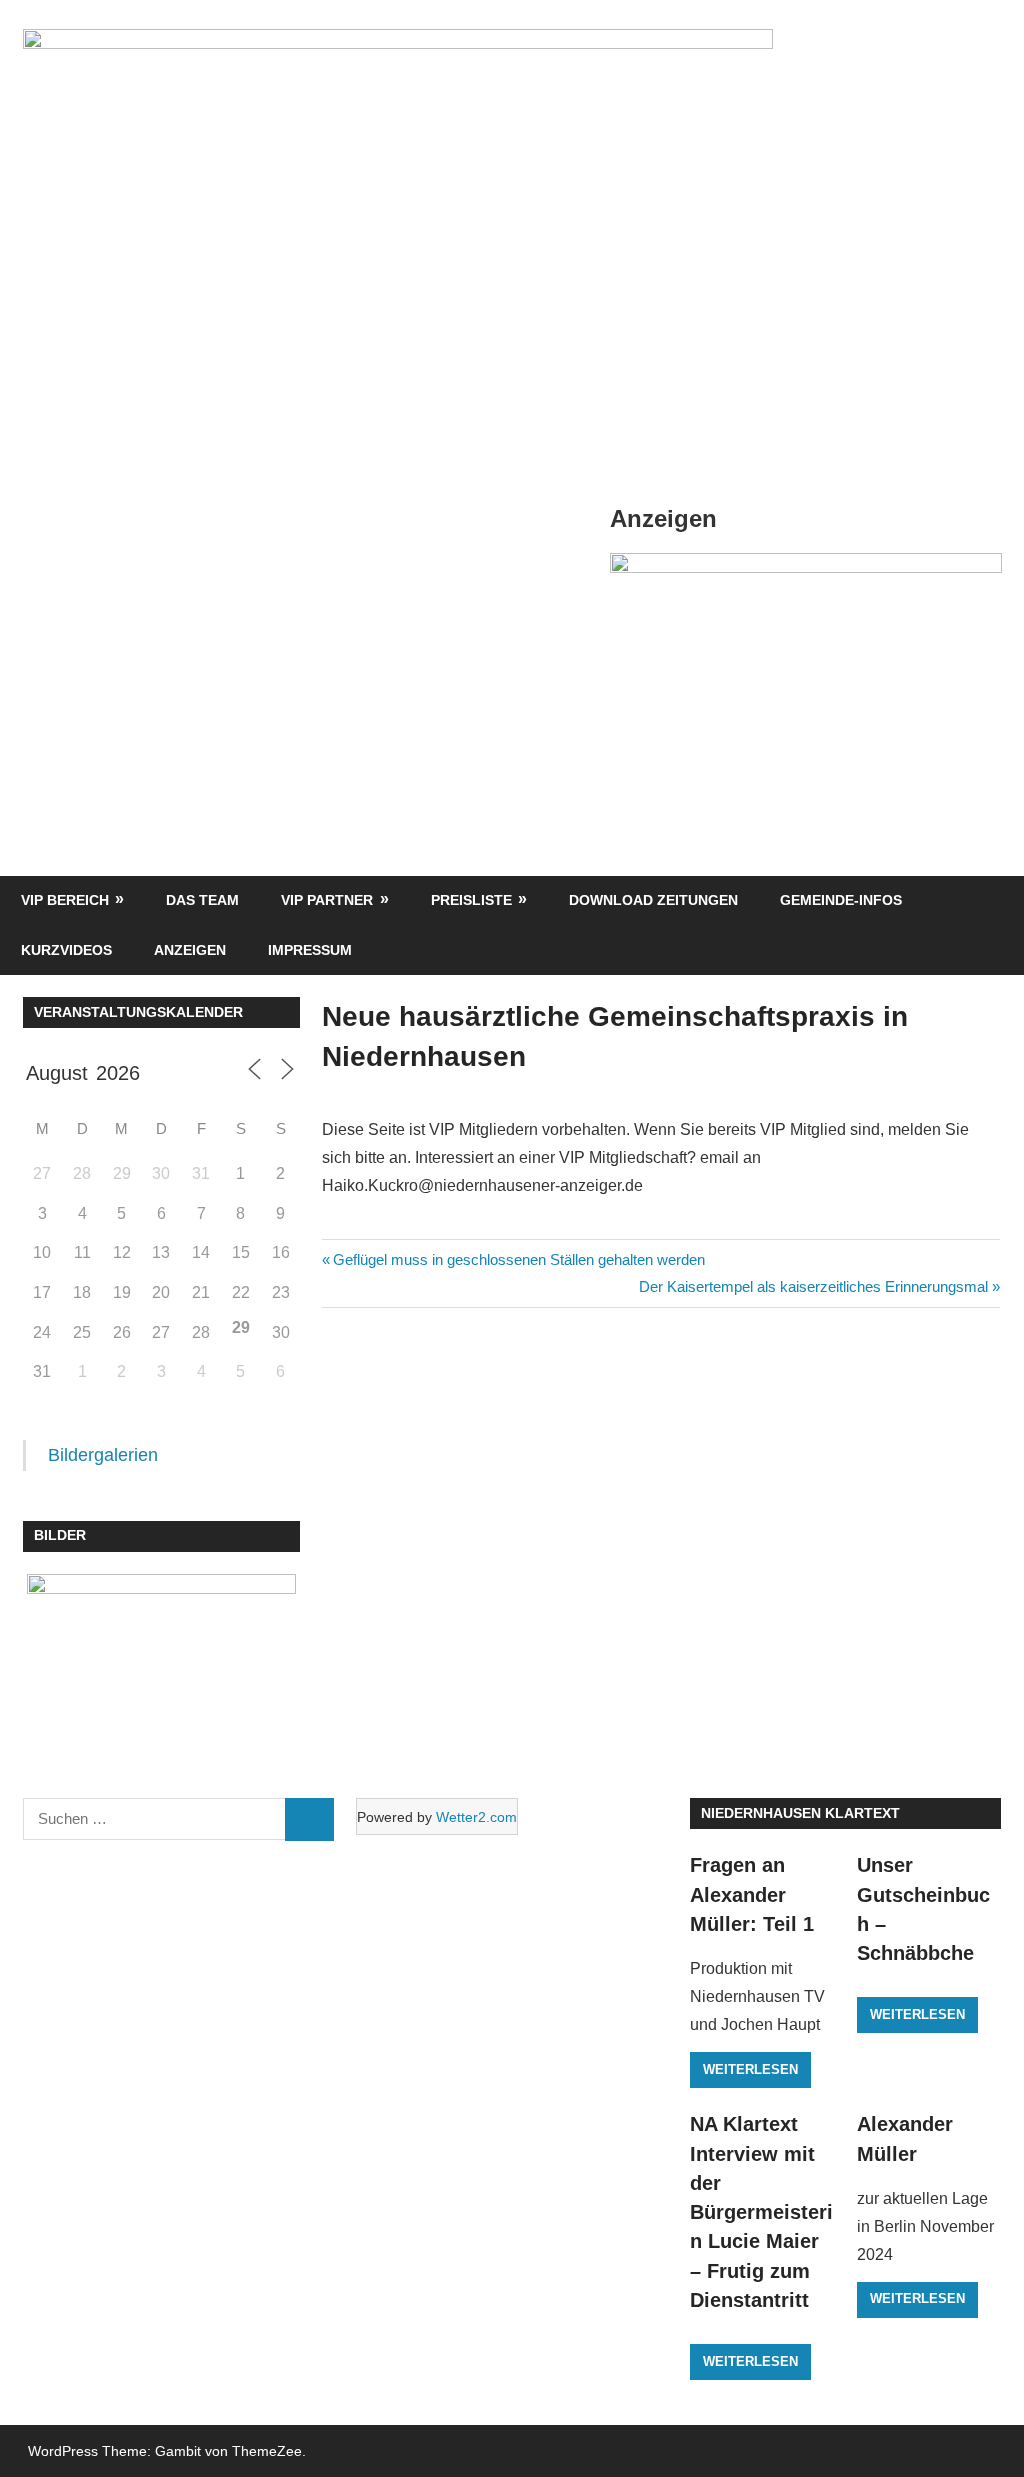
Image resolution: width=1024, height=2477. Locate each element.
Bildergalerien (103, 1455)
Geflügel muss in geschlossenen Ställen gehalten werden (518, 1259)
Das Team (202, 900)
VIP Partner (327, 900)
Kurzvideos (66, 950)
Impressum (310, 950)
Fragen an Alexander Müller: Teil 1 (752, 1894)
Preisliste (471, 900)
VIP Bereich (65, 900)
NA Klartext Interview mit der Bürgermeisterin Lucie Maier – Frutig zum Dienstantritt (761, 2212)
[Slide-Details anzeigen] (806, 567)
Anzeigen (190, 950)
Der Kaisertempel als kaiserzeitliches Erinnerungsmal (813, 1286)
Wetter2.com (476, 1817)
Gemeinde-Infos (841, 900)
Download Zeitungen (653, 900)
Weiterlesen (750, 2069)
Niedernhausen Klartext (800, 1813)
